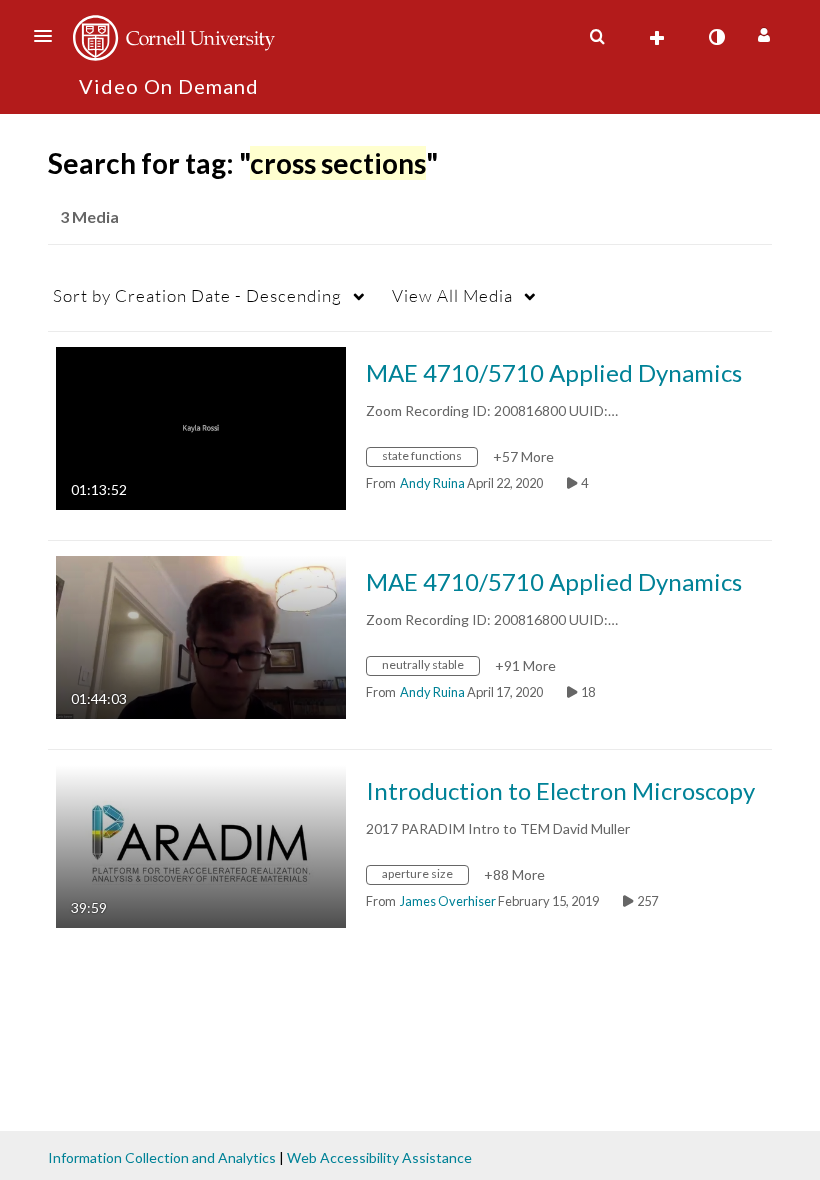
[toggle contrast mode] (716, 37)
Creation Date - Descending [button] (197, 295)
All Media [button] (452, 295)
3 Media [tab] (89, 216)
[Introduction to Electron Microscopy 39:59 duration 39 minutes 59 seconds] (201, 844)
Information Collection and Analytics (162, 1157)
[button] (49, 36)
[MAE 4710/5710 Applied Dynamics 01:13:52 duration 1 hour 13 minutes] (201, 426)
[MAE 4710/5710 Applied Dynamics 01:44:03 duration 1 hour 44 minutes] (201, 635)
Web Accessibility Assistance (379, 1157)
